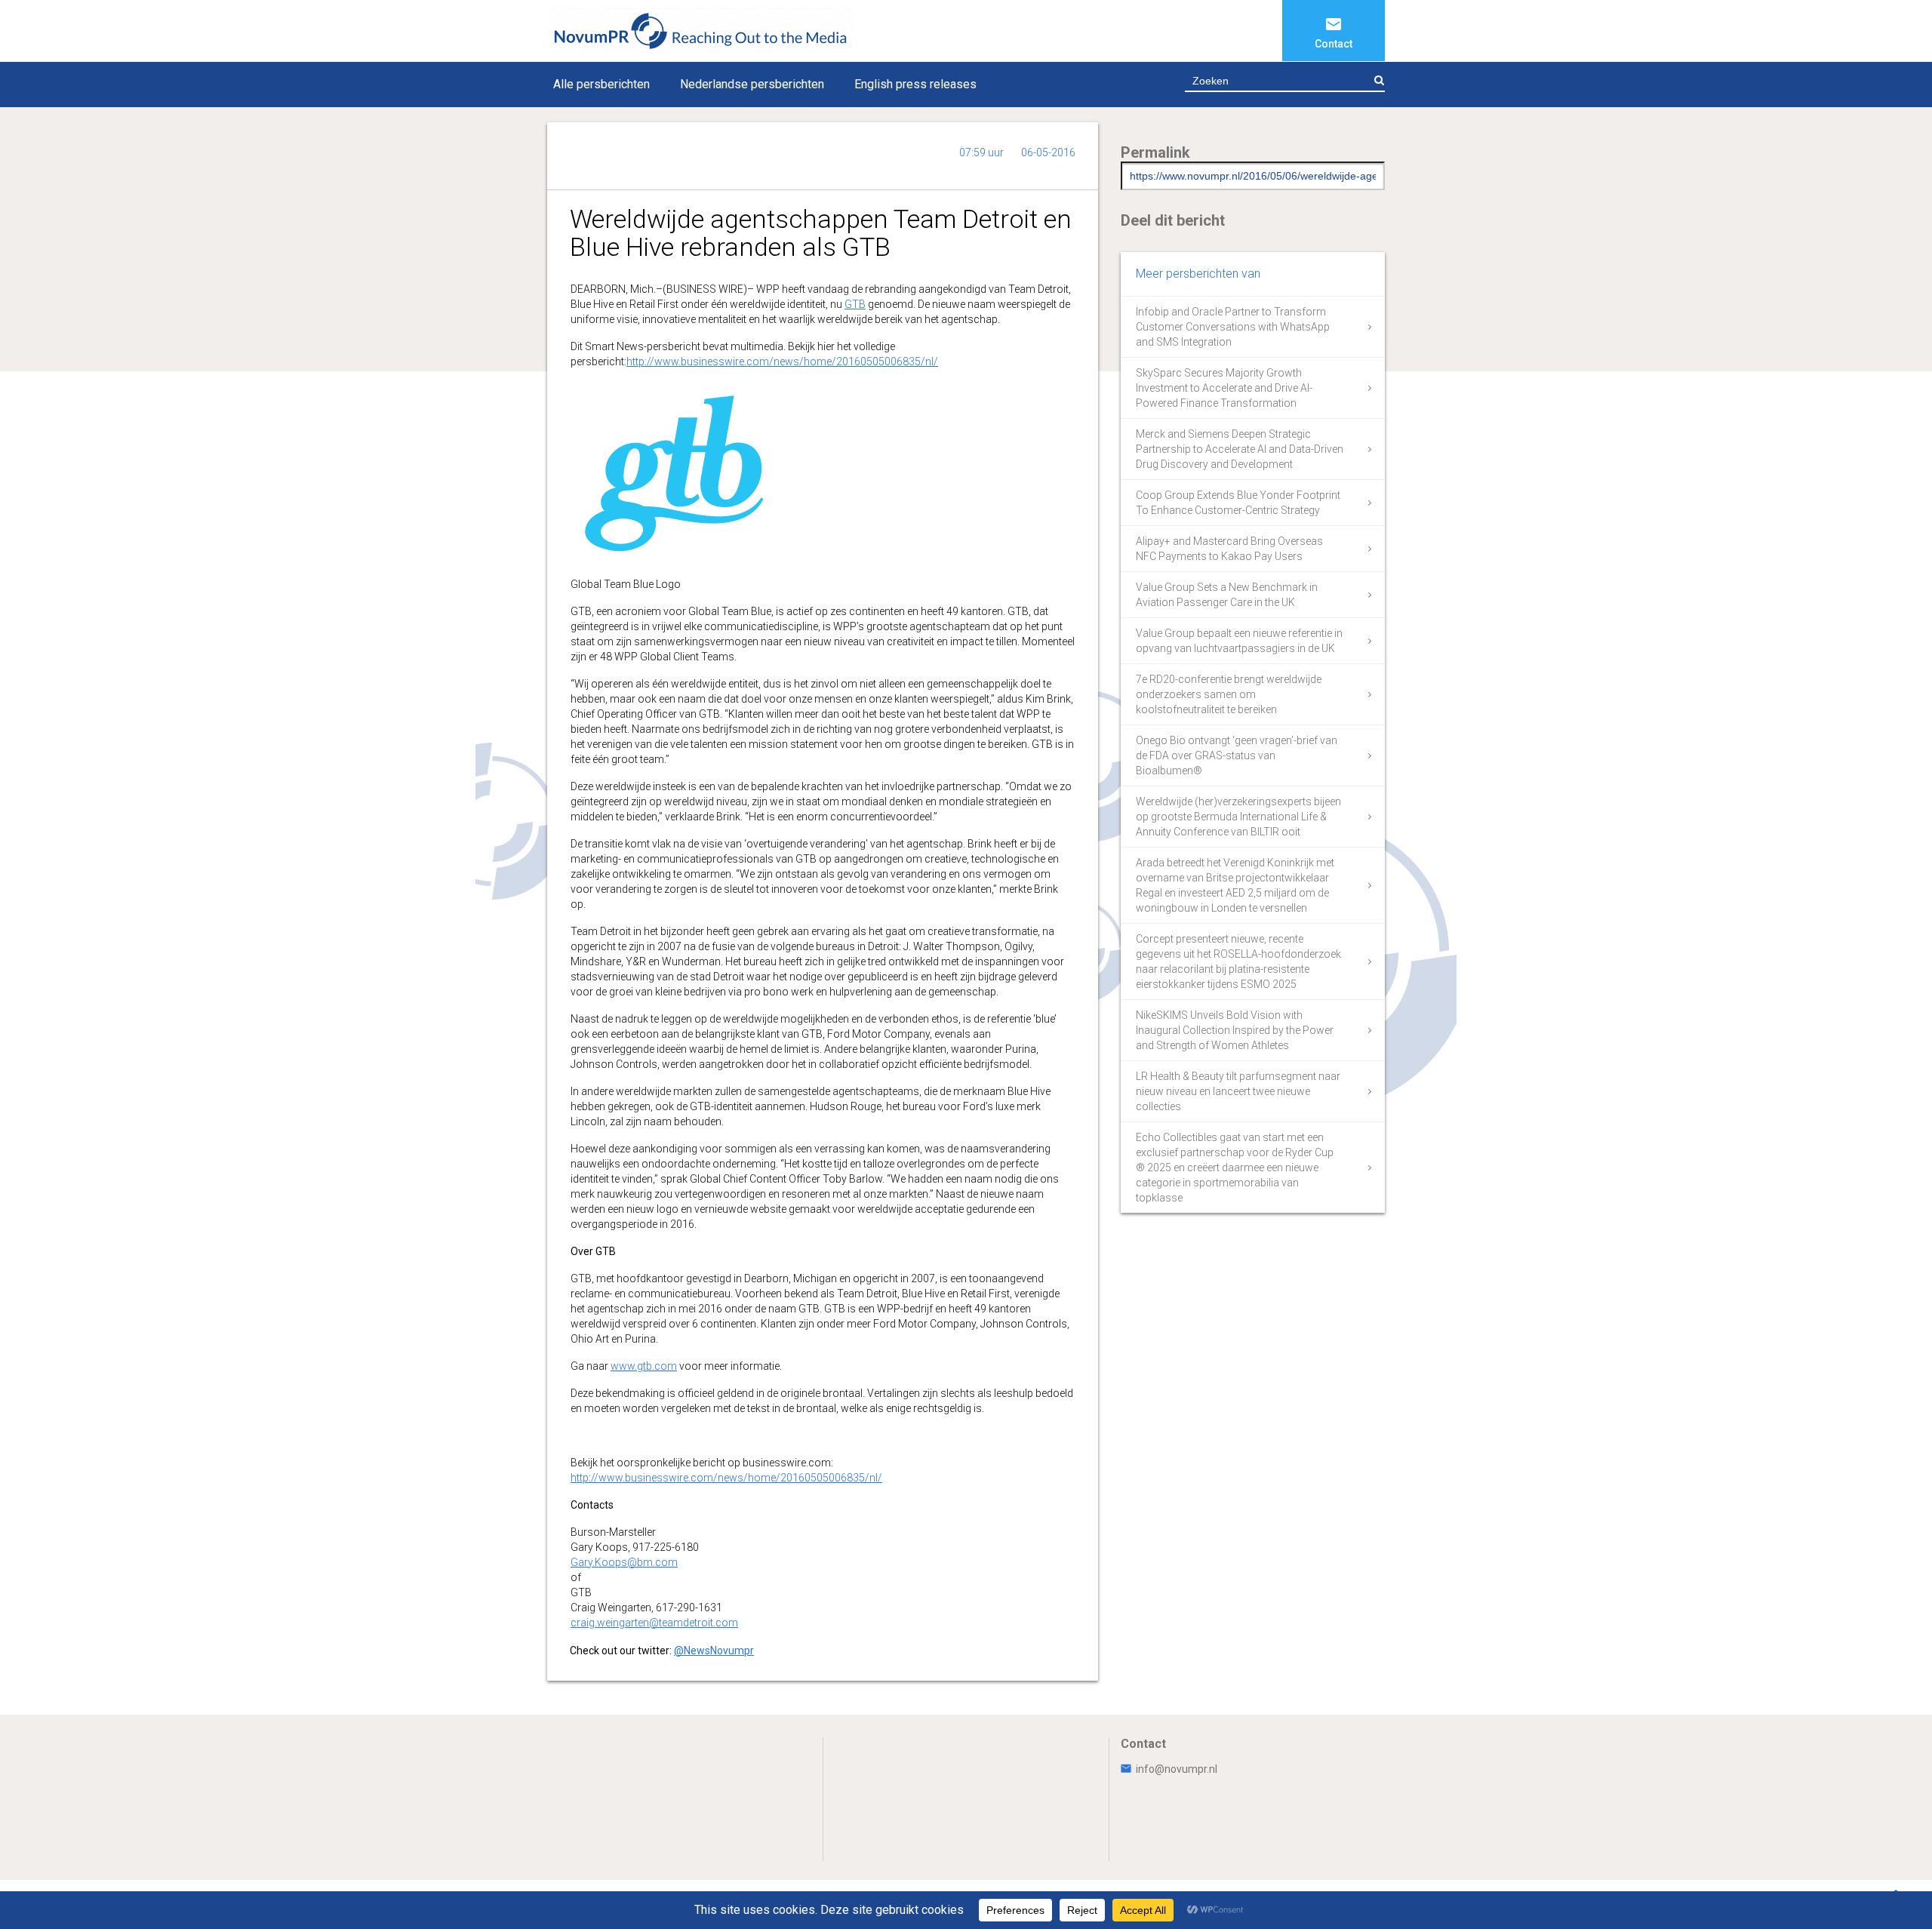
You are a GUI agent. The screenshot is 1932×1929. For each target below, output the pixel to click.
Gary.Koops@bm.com (624, 1562)
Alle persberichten (601, 84)
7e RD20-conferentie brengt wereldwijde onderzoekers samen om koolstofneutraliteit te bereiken (1229, 694)
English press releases (915, 84)
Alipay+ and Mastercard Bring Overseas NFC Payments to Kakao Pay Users (1229, 549)
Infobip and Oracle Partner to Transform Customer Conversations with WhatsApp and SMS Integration (1233, 327)
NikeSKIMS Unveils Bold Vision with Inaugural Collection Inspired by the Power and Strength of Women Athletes (1235, 1030)
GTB (855, 304)
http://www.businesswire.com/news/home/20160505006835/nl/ (782, 361)
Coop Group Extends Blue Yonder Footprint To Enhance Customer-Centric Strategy (1238, 503)
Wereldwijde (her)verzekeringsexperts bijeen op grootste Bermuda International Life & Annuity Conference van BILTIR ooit (1238, 817)
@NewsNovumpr (714, 1651)
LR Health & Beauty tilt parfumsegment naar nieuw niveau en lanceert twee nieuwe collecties (1238, 1091)
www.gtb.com (644, 1366)
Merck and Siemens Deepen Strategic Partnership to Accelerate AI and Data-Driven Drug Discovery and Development (1240, 449)
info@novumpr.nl (1177, 1769)
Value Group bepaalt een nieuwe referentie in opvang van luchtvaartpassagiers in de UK (1239, 641)
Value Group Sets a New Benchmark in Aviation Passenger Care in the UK (1227, 595)
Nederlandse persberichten (752, 84)
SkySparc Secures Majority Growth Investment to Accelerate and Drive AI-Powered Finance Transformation (1224, 388)
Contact (1334, 44)
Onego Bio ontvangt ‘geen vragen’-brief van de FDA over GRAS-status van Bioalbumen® (1237, 755)
